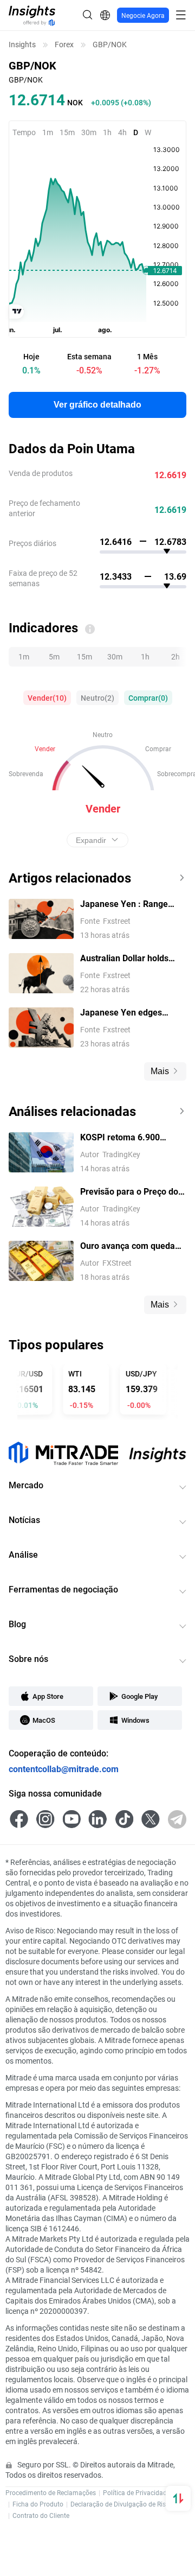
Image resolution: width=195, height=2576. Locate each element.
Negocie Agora (143, 15)
